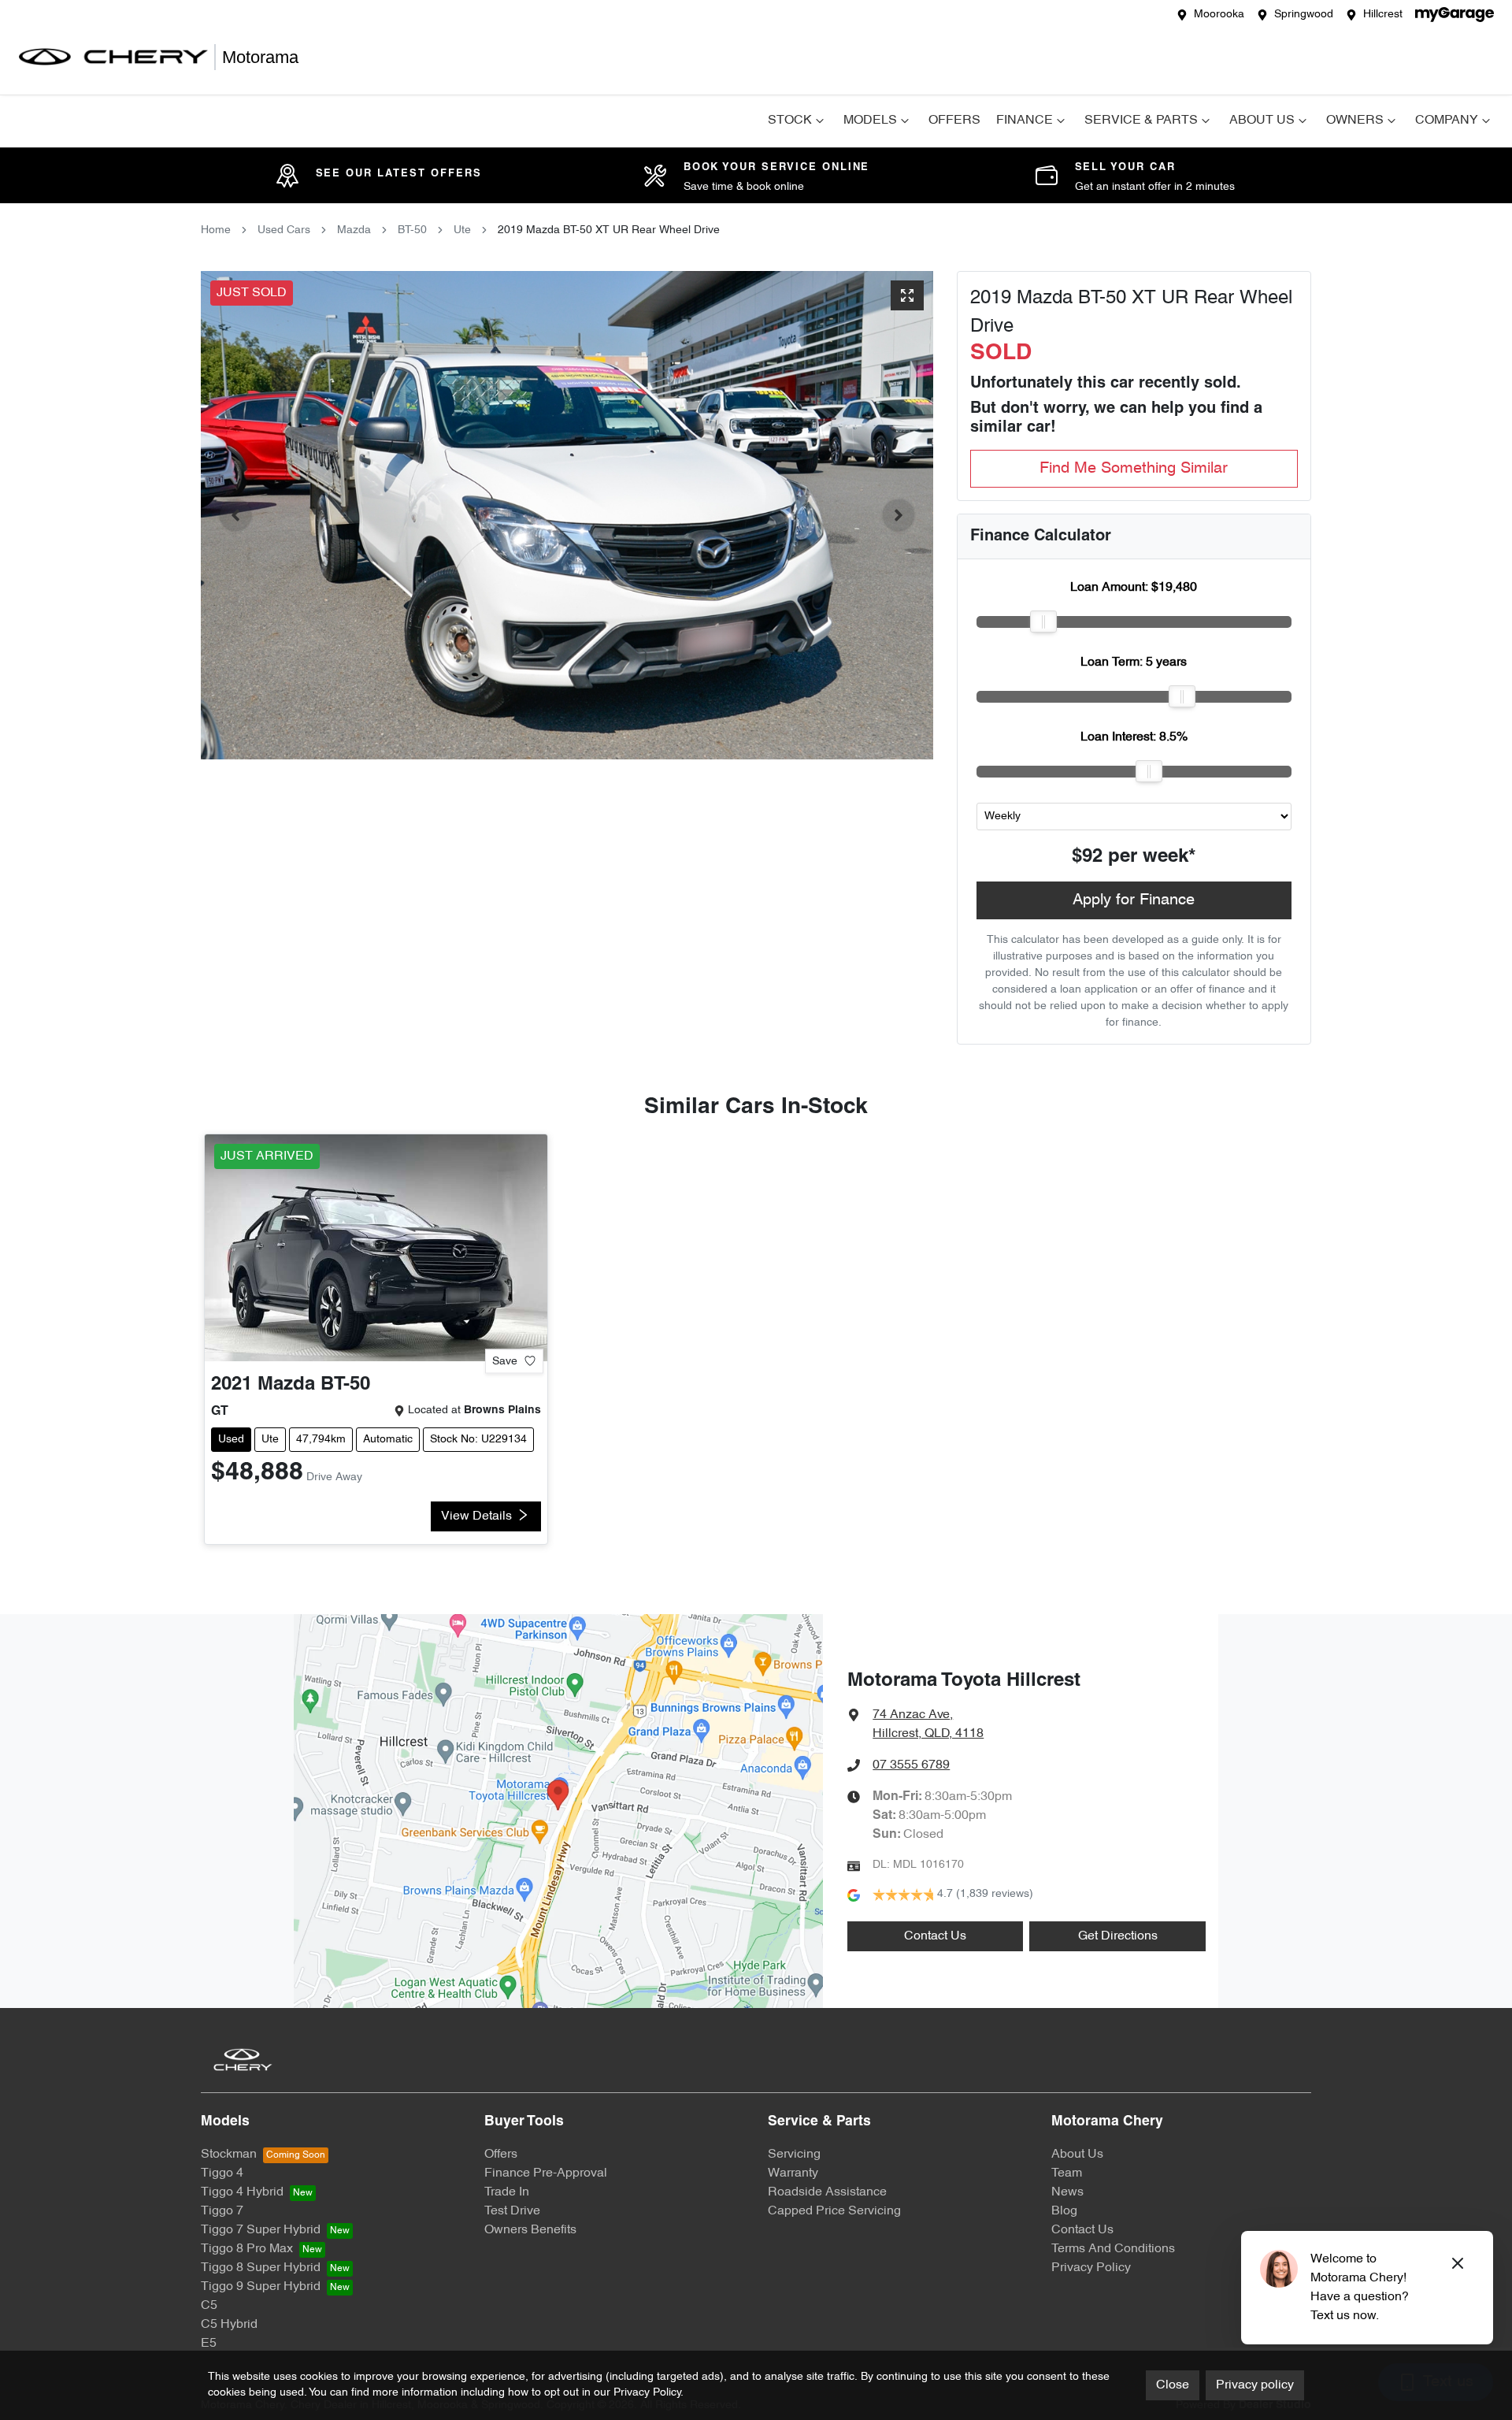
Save (505, 1361)
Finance (1025, 121)
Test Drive (512, 2211)
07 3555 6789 (911, 1765)
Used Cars (284, 230)
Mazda (354, 230)
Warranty (793, 2173)
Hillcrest (1383, 15)
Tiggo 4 (222, 2173)
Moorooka (1219, 15)
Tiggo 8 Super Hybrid (261, 2268)
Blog (1064, 2211)
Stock (790, 121)
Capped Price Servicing (834, 2211)
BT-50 (412, 230)
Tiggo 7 (222, 2211)
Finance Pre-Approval (546, 2173)
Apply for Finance (1134, 900)
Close (1173, 2385)
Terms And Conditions (1113, 2249)
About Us (1262, 121)
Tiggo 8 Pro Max (247, 2249)
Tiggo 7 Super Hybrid (261, 2230)
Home (216, 230)
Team (1067, 2173)
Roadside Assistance (827, 2192)
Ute (462, 230)
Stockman (229, 2155)
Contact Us (935, 1936)
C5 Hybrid (229, 2325)
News (1067, 2192)
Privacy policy (1255, 2385)
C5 (209, 2306)
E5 (209, 2344)
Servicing (794, 2155)
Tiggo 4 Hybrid (242, 2192)
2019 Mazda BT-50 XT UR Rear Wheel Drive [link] (609, 230)
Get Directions (1118, 1936)
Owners (1355, 121)
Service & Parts (1141, 121)
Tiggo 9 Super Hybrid (261, 2287)
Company (1447, 121)
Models (870, 121)
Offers (954, 121)
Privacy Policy (1091, 2268)
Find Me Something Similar (1134, 469)
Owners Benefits (530, 2230)
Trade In (507, 2192)
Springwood (1304, 15)
